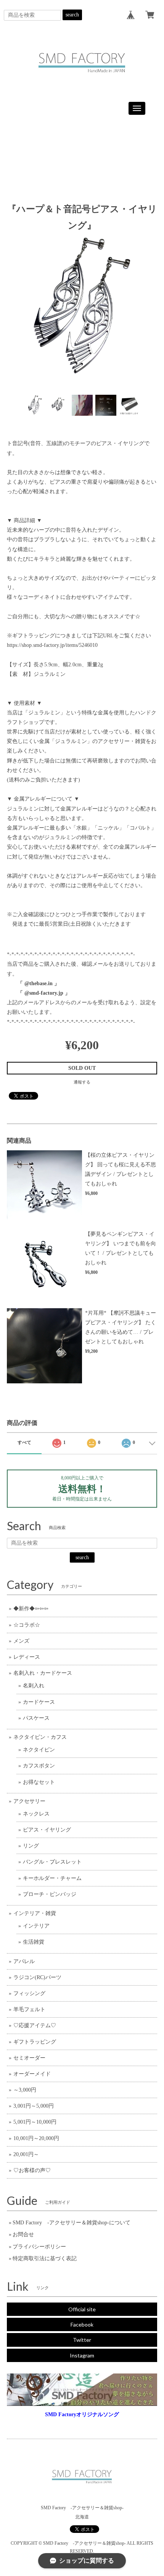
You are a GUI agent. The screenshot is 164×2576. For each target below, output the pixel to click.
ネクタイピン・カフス (40, 1737)
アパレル (24, 1961)
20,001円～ (26, 2154)
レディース (27, 1657)
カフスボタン (39, 1766)
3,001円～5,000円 (34, 2106)
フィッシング (29, 1993)
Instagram (82, 2355)
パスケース (36, 1718)
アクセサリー (29, 1801)
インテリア (36, 1926)
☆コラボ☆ (27, 1625)
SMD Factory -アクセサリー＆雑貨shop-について (72, 2223)
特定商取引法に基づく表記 (45, 2258)
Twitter (82, 2340)
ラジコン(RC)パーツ (37, 1977)
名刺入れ (34, 1686)
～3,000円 (25, 2090)
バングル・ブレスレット (52, 1862)
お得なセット (39, 1782)
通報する (82, 1082)
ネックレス (36, 1814)
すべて (24, 1442)
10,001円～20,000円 (36, 2138)
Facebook (82, 2324)
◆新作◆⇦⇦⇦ (31, 1609)
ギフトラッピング (35, 2042)
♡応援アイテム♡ (35, 2025)
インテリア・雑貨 (35, 1913)
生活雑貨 (34, 1942)
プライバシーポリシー (39, 2247)
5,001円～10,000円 (35, 2122)
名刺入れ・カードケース (43, 1673)
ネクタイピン (39, 1750)
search (72, 15)
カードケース (39, 1702)
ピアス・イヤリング (47, 1830)
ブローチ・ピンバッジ (50, 1894)
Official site (82, 2309)
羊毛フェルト (29, 2009)
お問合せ (23, 2234)
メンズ (21, 1641)
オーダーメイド (32, 2074)
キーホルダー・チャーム (52, 1878)
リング (31, 1846)
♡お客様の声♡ (32, 2170)
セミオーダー (29, 2058)
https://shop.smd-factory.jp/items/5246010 (52, 645)
